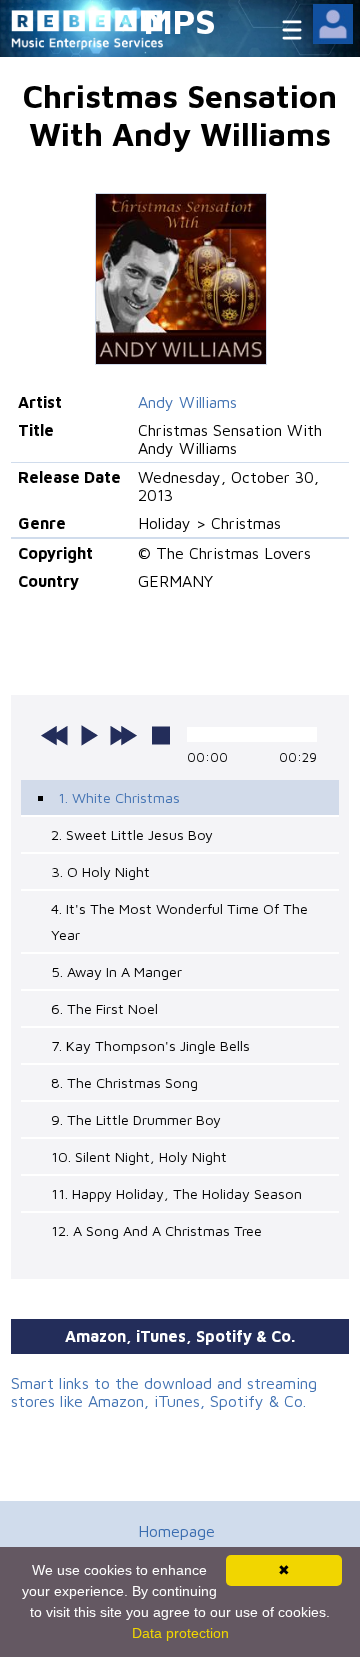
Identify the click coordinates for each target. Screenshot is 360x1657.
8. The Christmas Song (124, 1082)
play (89, 735)
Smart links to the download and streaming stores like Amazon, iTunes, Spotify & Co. (164, 1392)
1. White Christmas (119, 797)
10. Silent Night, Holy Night (139, 1156)
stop (161, 735)
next (123, 735)
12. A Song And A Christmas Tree (156, 1230)
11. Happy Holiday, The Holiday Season (176, 1193)
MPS (180, 20)
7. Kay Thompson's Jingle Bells (150, 1045)
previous (55, 735)
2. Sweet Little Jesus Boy (132, 834)
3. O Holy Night (100, 871)
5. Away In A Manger (116, 971)
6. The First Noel (104, 1008)
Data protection (180, 1633)
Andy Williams (187, 402)
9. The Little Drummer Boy (136, 1119)
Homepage (176, 1531)
